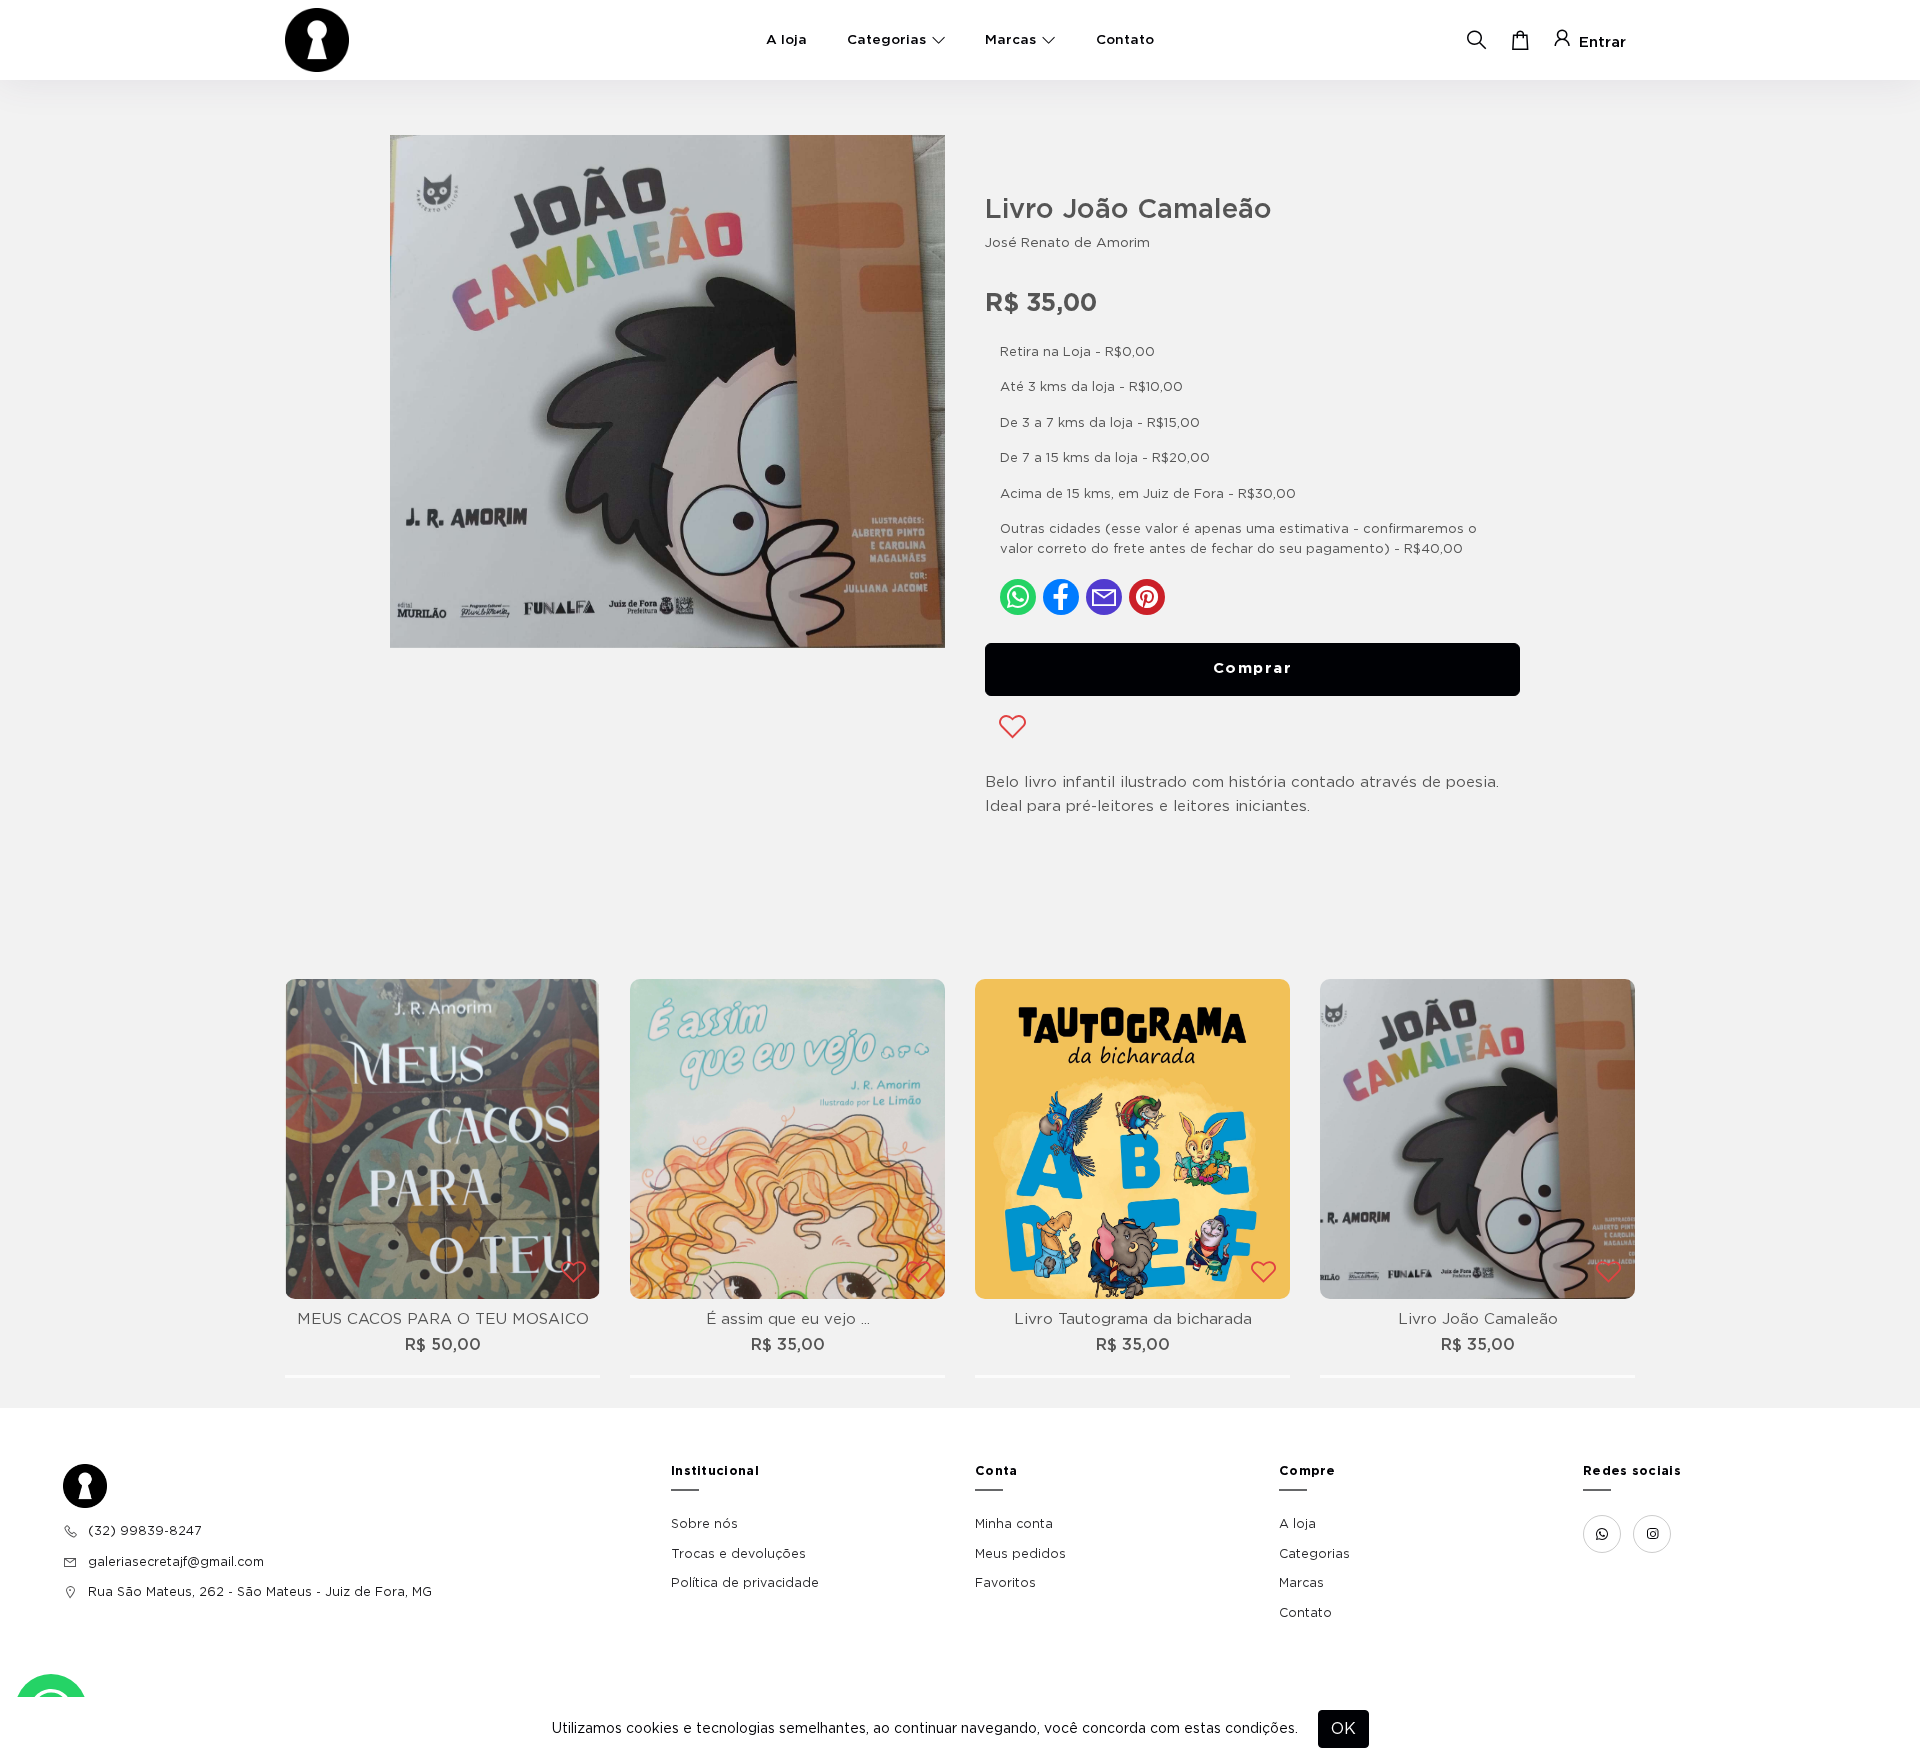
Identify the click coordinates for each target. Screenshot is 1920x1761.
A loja (786, 40)
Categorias (886, 40)
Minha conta (1014, 1524)
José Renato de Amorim (1067, 243)
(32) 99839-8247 (144, 1531)
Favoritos (1005, 1583)
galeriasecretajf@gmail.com (176, 1562)
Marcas (1010, 40)
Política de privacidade (745, 1583)
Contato (1125, 40)
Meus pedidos (1020, 1554)
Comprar (1253, 668)
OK (1343, 1729)
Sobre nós (704, 1524)
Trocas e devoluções (738, 1554)
